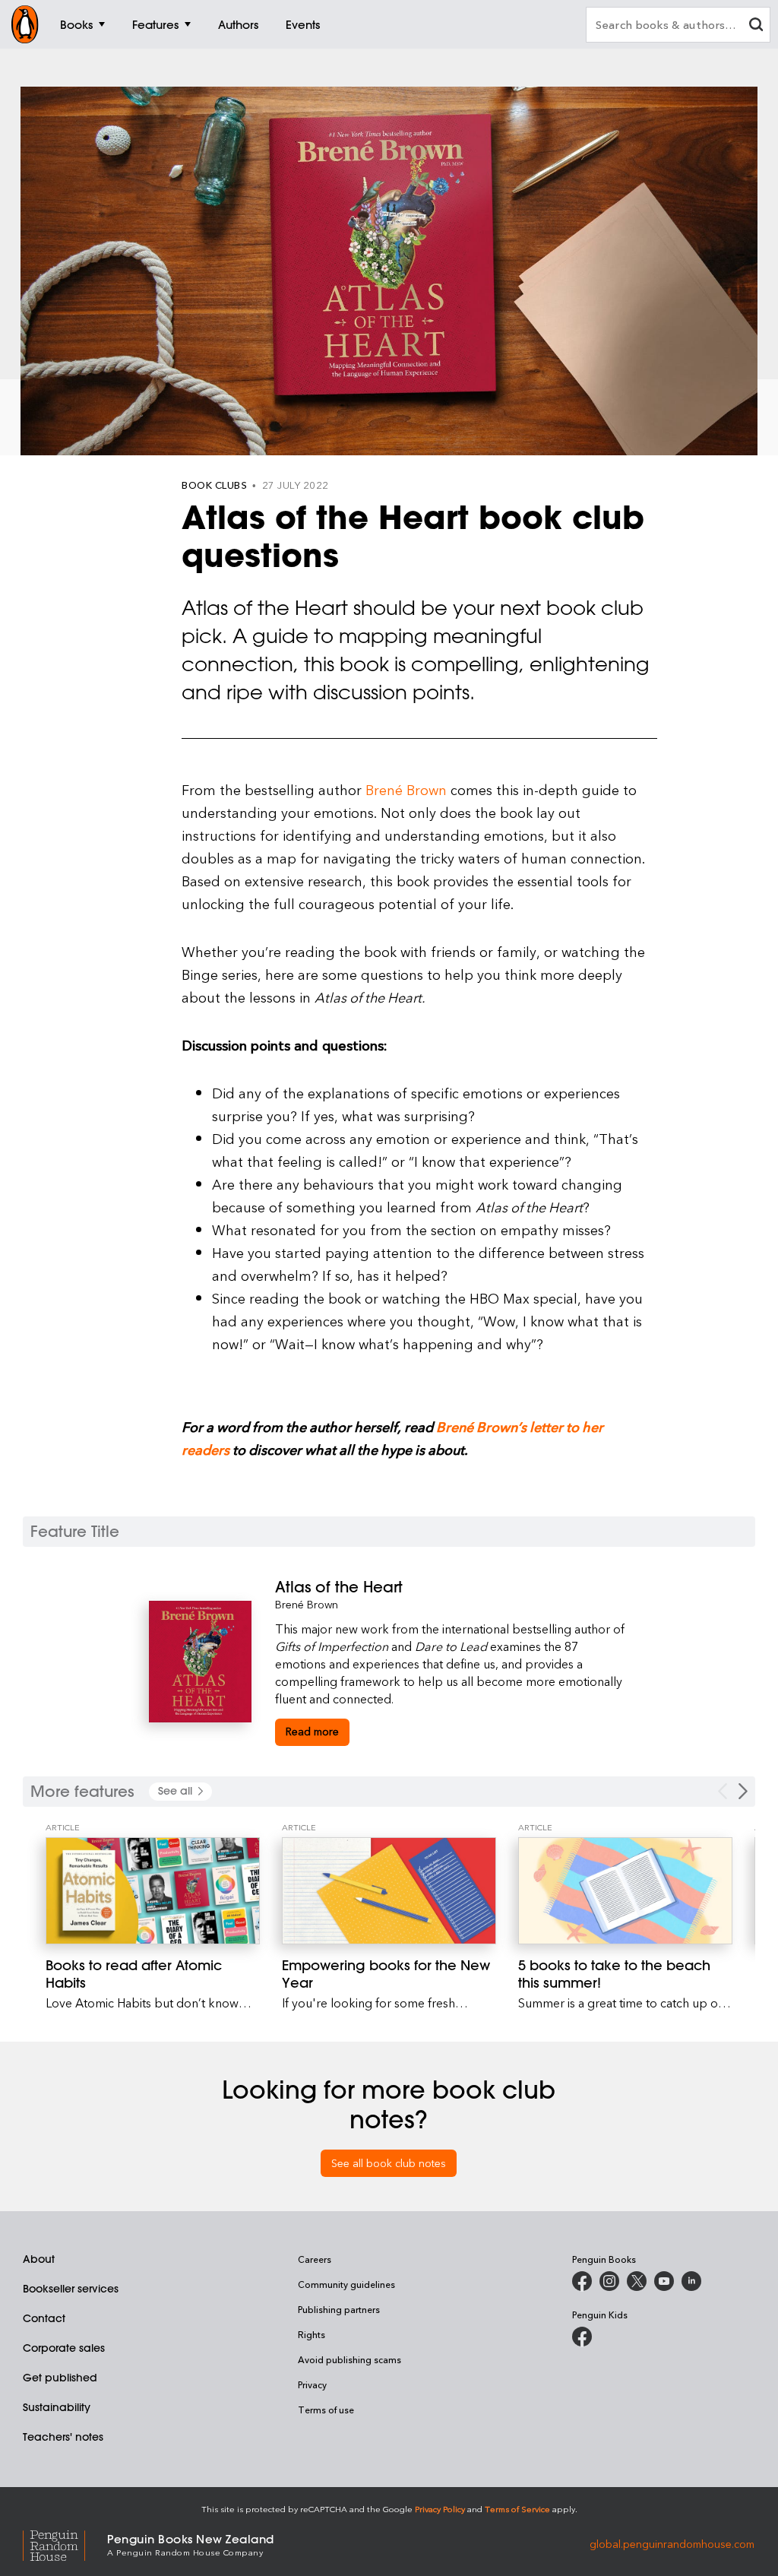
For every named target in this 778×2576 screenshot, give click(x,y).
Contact (44, 2318)
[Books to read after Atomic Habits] (153, 1891)
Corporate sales (64, 2348)
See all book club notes (389, 2163)
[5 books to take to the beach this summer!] (625, 1891)
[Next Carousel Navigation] (743, 1791)
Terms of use (326, 2410)
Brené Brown (406, 789)
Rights (312, 2334)
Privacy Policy (440, 2509)
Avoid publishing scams (349, 2359)
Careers (315, 2259)
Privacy (312, 2384)
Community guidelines (346, 2284)
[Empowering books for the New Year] (389, 1891)
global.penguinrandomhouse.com (672, 2544)
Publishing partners (339, 2309)
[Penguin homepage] (25, 24)
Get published (60, 2378)
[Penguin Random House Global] (65, 2544)
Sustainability (57, 2407)
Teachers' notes (63, 2437)
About (39, 2259)
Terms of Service (517, 2509)
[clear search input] (756, 26)
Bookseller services (71, 2289)
